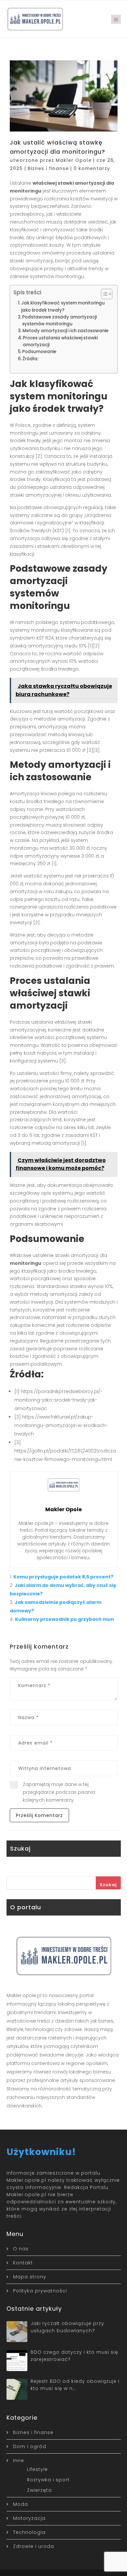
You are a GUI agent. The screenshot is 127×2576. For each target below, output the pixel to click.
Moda (21, 2504)
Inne (19, 2460)
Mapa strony (30, 2277)
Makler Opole (74, 160)
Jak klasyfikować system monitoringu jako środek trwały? (63, 306)
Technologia (29, 2532)
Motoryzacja (29, 2518)
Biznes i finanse (48, 168)
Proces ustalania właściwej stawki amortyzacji (60, 341)
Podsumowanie (39, 352)
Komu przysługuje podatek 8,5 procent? (63, 1577)
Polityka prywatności (40, 2291)
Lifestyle (37, 2469)
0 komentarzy (92, 168)
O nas (21, 2249)
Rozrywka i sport (48, 2480)
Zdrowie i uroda (34, 2546)
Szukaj (108, 1885)
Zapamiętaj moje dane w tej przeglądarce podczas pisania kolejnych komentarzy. (59, 1792)
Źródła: (30, 359)
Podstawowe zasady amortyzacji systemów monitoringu (59, 320)
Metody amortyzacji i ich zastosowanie (65, 331)
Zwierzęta (39, 2490)
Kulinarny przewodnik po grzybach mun (64, 1619)
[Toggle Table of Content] (103, 294)
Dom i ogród (30, 2446)
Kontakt (23, 2263)
